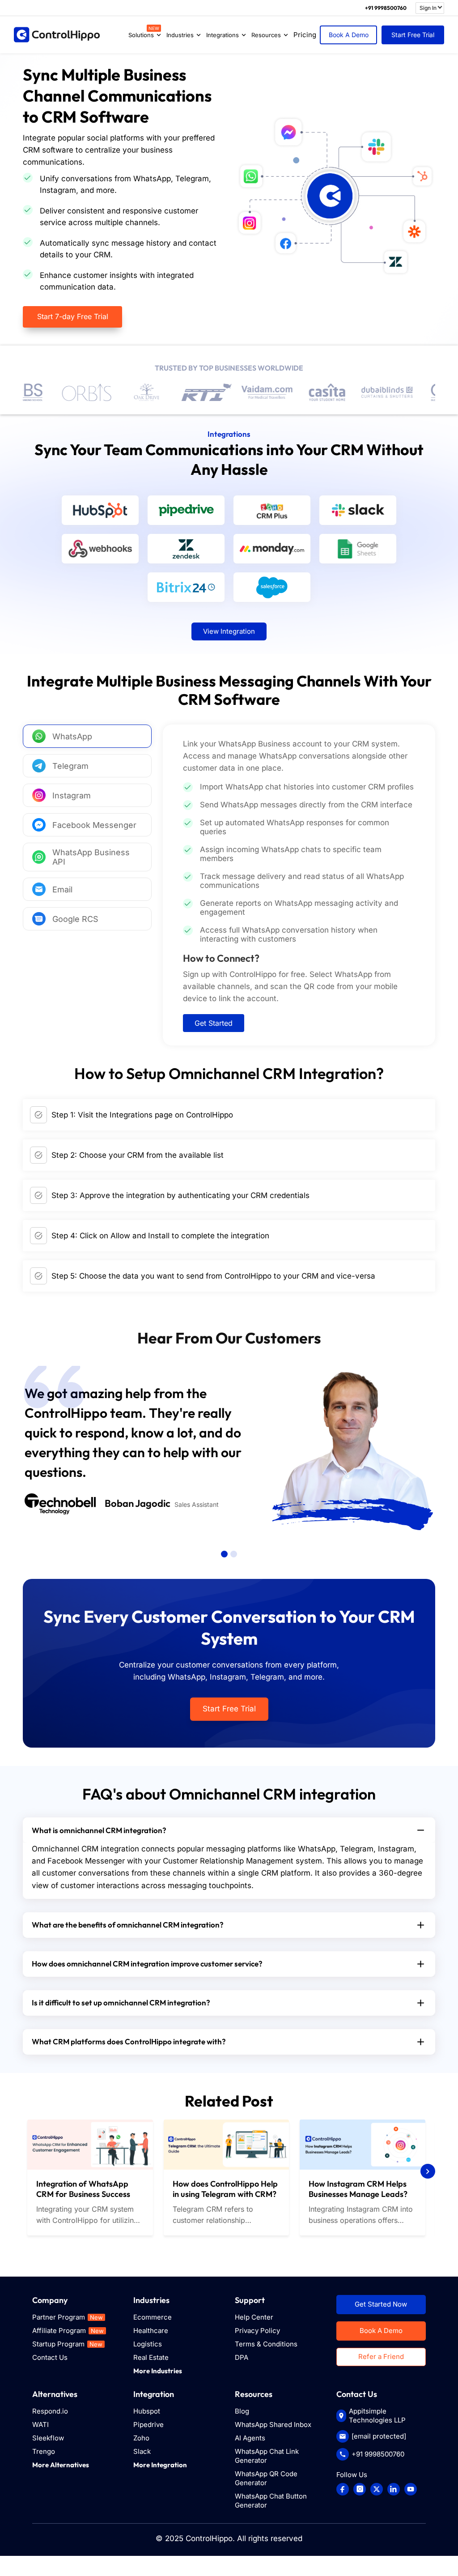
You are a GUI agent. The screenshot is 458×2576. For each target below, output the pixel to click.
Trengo (44, 2451)
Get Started (214, 1023)
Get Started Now (381, 2304)
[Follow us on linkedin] (394, 2489)
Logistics (148, 2344)
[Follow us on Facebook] (343, 2489)
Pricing (305, 35)
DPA (242, 2357)
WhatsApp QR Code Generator (266, 2478)
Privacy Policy (257, 2331)
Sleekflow (48, 2438)
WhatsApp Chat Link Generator (267, 2456)
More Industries (158, 2371)
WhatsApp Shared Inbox (273, 2425)
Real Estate (151, 2357)
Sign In (428, 8)
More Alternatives (61, 2465)
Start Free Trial (413, 35)
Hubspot (147, 2411)
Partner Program (68, 2317)
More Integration (160, 2465)
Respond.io (50, 2411)
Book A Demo (349, 35)
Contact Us (50, 2357)
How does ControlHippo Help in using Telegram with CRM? (225, 2189)
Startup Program (67, 2344)
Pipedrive (148, 2425)
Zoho (141, 2438)
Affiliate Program (68, 2331)
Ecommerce (153, 2317)
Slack (142, 2451)
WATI (40, 2425)
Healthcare (151, 2331)
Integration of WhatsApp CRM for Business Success (83, 2189)
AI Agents (250, 2438)
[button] (224, 1554)
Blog (242, 2411)
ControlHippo (209, 2538)
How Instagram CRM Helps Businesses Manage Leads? (358, 2189)
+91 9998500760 (386, 8)
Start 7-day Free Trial (73, 316)
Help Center (254, 2317)
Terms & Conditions (266, 2344)
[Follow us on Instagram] (360, 2489)
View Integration (229, 631)
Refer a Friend (381, 2356)
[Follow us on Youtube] (411, 2489)
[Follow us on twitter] (377, 2489)
